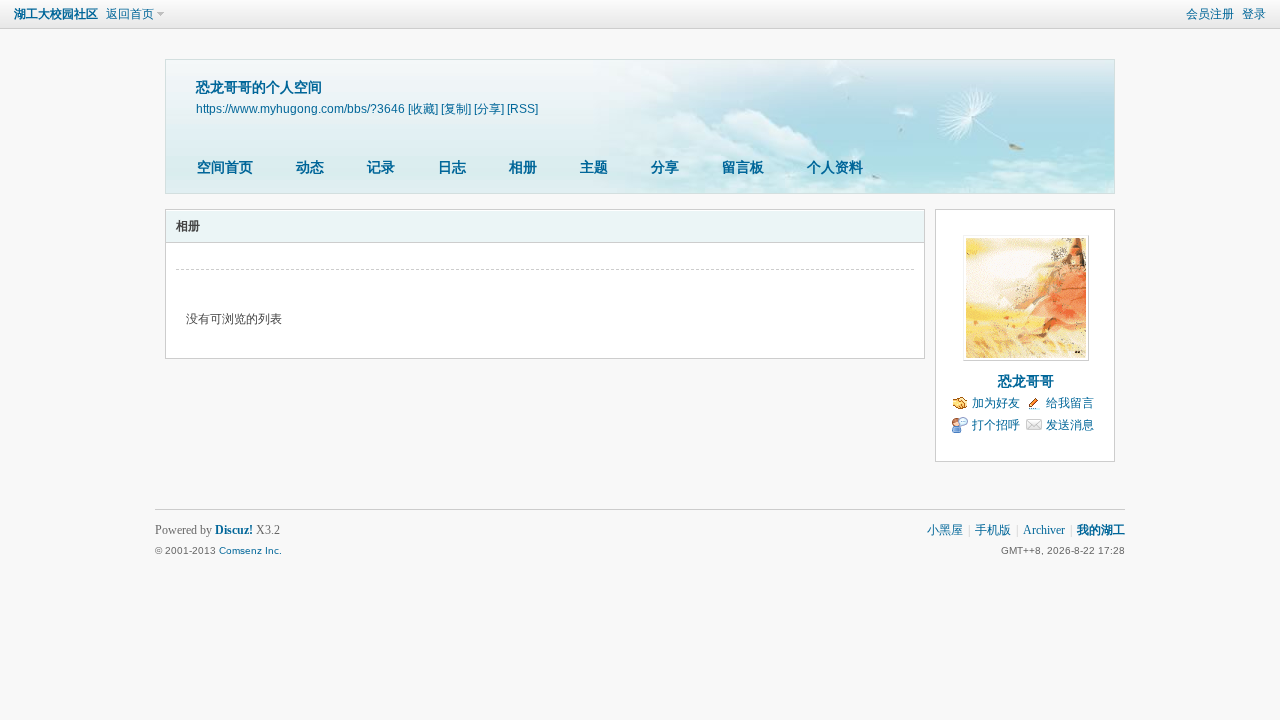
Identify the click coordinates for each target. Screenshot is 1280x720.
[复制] (456, 108)
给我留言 (1070, 403)
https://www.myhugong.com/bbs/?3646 (300, 108)
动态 (310, 167)
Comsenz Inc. (250, 550)
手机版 (993, 530)
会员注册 (1210, 14)
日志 (452, 167)
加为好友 (996, 403)
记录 (381, 167)
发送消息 (1070, 425)
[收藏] (423, 108)
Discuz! (234, 530)
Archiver (1044, 530)
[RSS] (522, 108)
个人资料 (835, 167)
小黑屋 (945, 530)
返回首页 (130, 14)
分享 (665, 167)
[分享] (489, 108)
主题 (594, 167)
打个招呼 (996, 425)
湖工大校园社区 (56, 14)
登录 (1254, 14)
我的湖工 (1101, 530)
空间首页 (225, 167)
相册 (523, 167)
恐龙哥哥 (1026, 381)
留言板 (743, 167)
